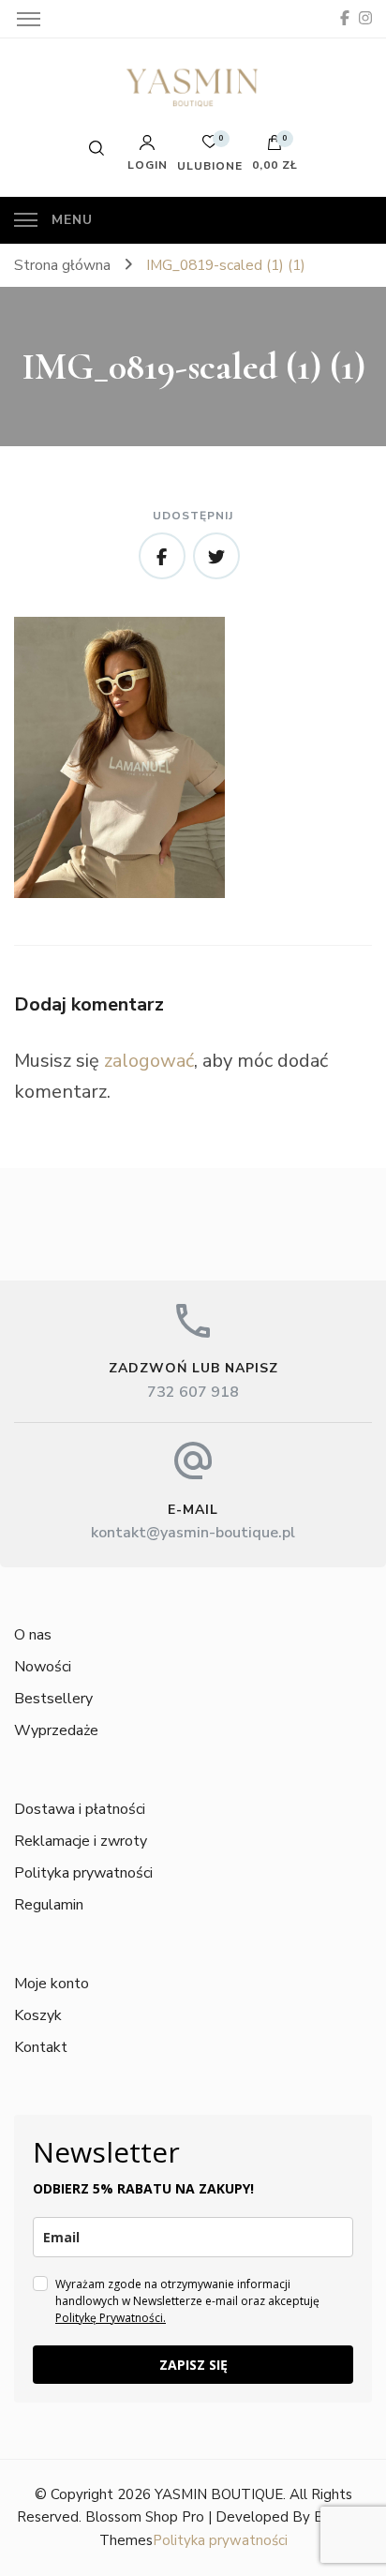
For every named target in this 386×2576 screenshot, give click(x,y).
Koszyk (38, 2015)
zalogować (149, 1061)
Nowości (43, 1667)
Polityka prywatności (83, 1873)
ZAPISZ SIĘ (193, 2365)
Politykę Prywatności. (111, 2318)
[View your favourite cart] (210, 147)
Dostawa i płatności (80, 1809)
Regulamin (49, 1905)
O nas (33, 1635)
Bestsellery (53, 1699)
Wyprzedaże (56, 1730)
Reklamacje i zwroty (81, 1841)
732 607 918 (193, 1392)
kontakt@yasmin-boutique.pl (193, 1533)
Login (148, 164)
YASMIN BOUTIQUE (219, 2494)
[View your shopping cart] (275, 147)
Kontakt (41, 2047)
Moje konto (52, 1984)
